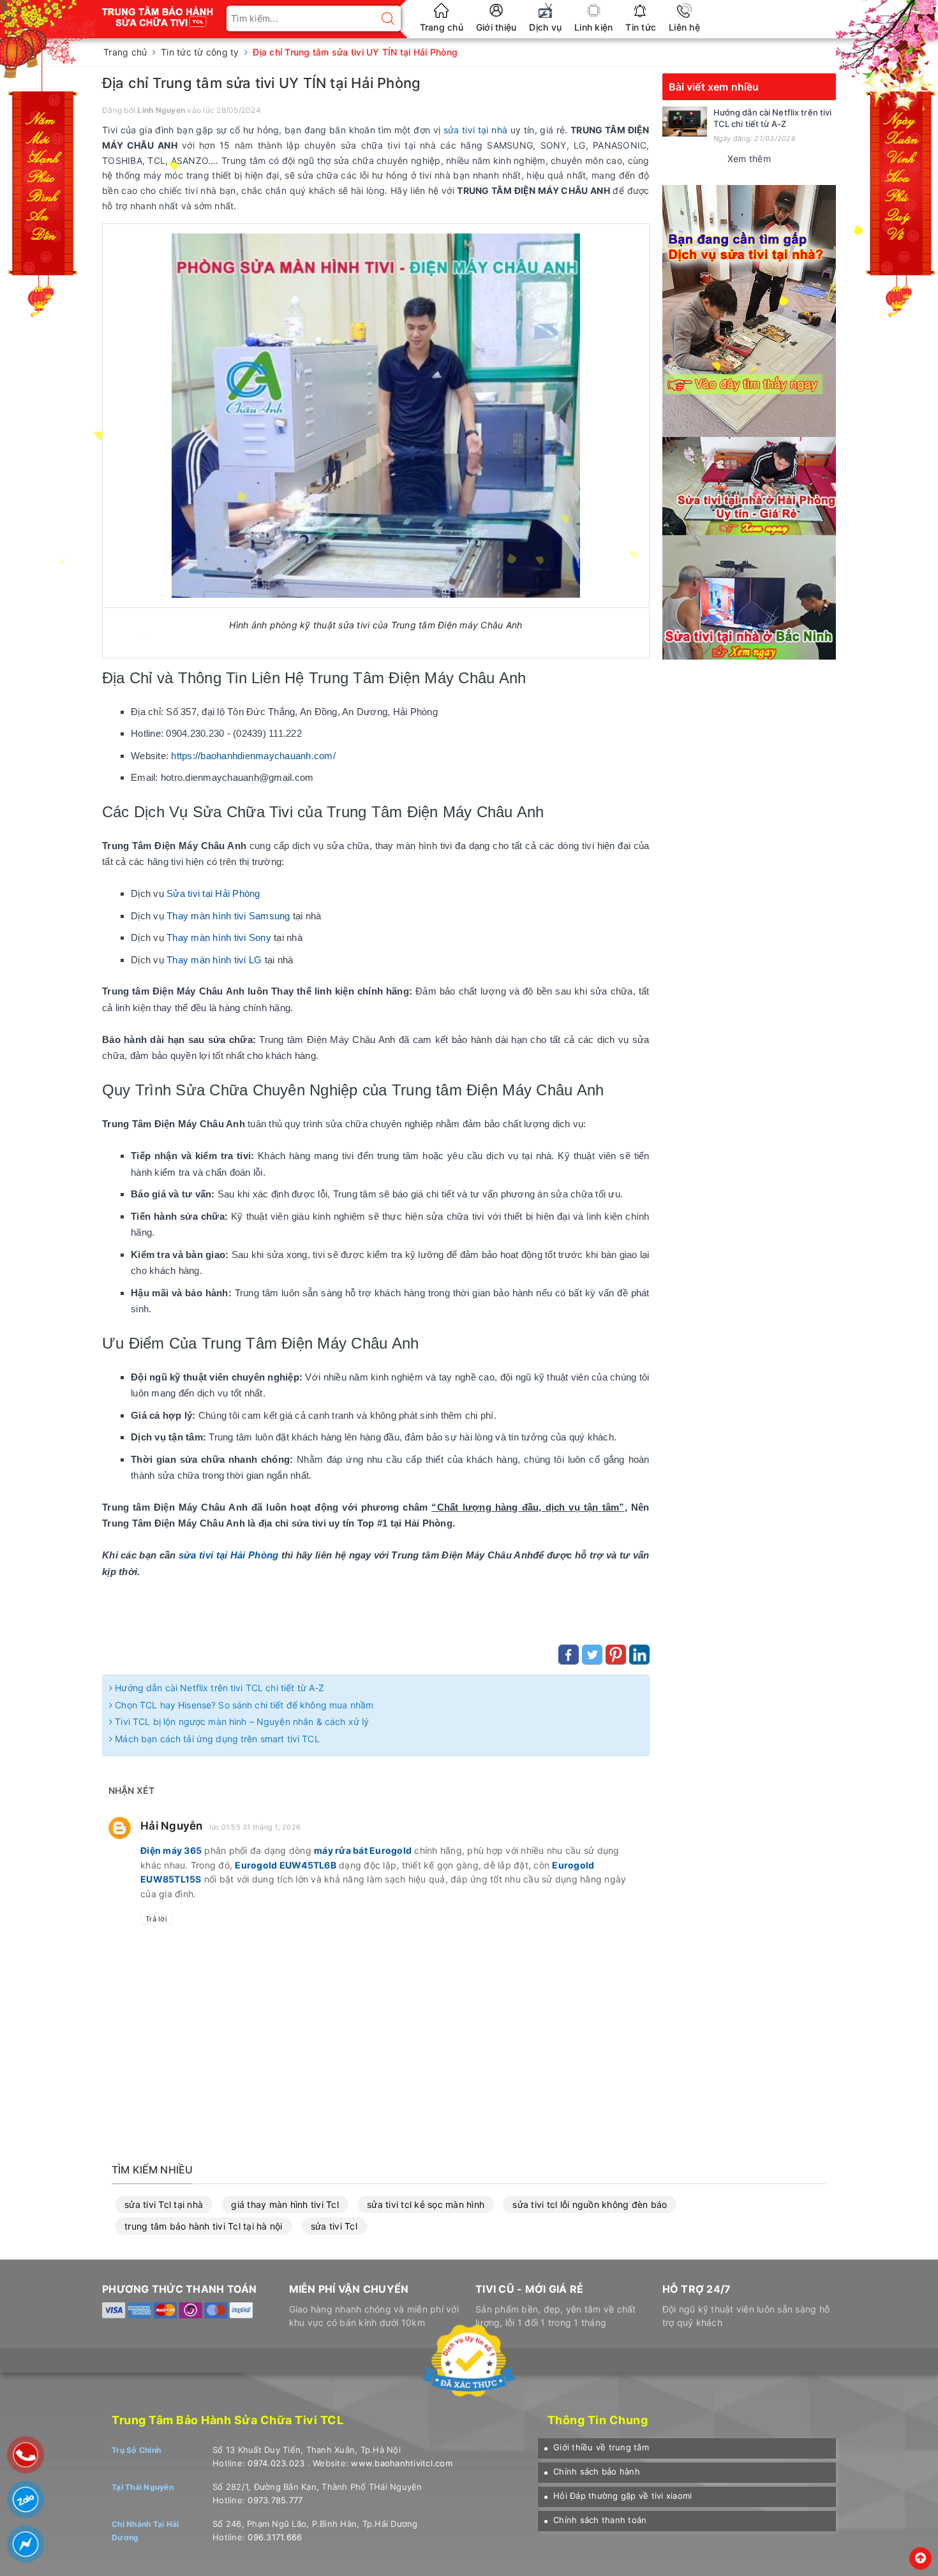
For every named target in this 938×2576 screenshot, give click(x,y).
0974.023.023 (276, 2463)
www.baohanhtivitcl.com (402, 2463)
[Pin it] (616, 1655)
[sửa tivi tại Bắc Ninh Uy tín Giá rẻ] (749, 596)
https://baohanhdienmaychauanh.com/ (253, 756)
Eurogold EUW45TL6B (286, 1865)
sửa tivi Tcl (334, 2226)
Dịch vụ (545, 27)
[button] (597, 2447)
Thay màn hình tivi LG (214, 960)
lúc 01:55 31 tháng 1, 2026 (255, 1827)
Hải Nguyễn (172, 1826)
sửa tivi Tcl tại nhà (164, 2204)
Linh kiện (593, 27)
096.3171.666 (275, 2537)
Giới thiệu (496, 27)
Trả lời (156, 1919)
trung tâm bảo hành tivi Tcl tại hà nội (204, 2226)
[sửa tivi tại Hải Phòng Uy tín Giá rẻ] (749, 485)
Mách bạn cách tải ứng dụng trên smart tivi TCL (216, 1739)
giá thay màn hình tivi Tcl (285, 2204)
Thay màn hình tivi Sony (219, 937)
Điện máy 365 (171, 1850)
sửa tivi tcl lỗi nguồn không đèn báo (590, 2204)
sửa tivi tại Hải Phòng (228, 1555)
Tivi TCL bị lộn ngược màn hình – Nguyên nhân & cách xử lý (241, 1721)
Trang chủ (442, 27)
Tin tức (641, 27)
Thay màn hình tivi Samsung (228, 916)
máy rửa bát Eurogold (363, 1850)
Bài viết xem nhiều (714, 87)
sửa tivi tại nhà (475, 130)
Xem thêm (749, 159)
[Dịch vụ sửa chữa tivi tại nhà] (749, 310)
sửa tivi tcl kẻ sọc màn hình (426, 2204)
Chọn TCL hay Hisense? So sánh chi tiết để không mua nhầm (243, 1705)
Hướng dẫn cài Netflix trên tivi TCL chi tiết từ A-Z (218, 1688)
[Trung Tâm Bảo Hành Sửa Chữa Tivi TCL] (158, 12)
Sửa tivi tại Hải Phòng (213, 893)
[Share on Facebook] (569, 1655)
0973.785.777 (275, 2500)
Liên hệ (684, 27)
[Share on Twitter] (592, 1655)
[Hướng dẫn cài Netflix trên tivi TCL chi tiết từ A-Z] (685, 122)
